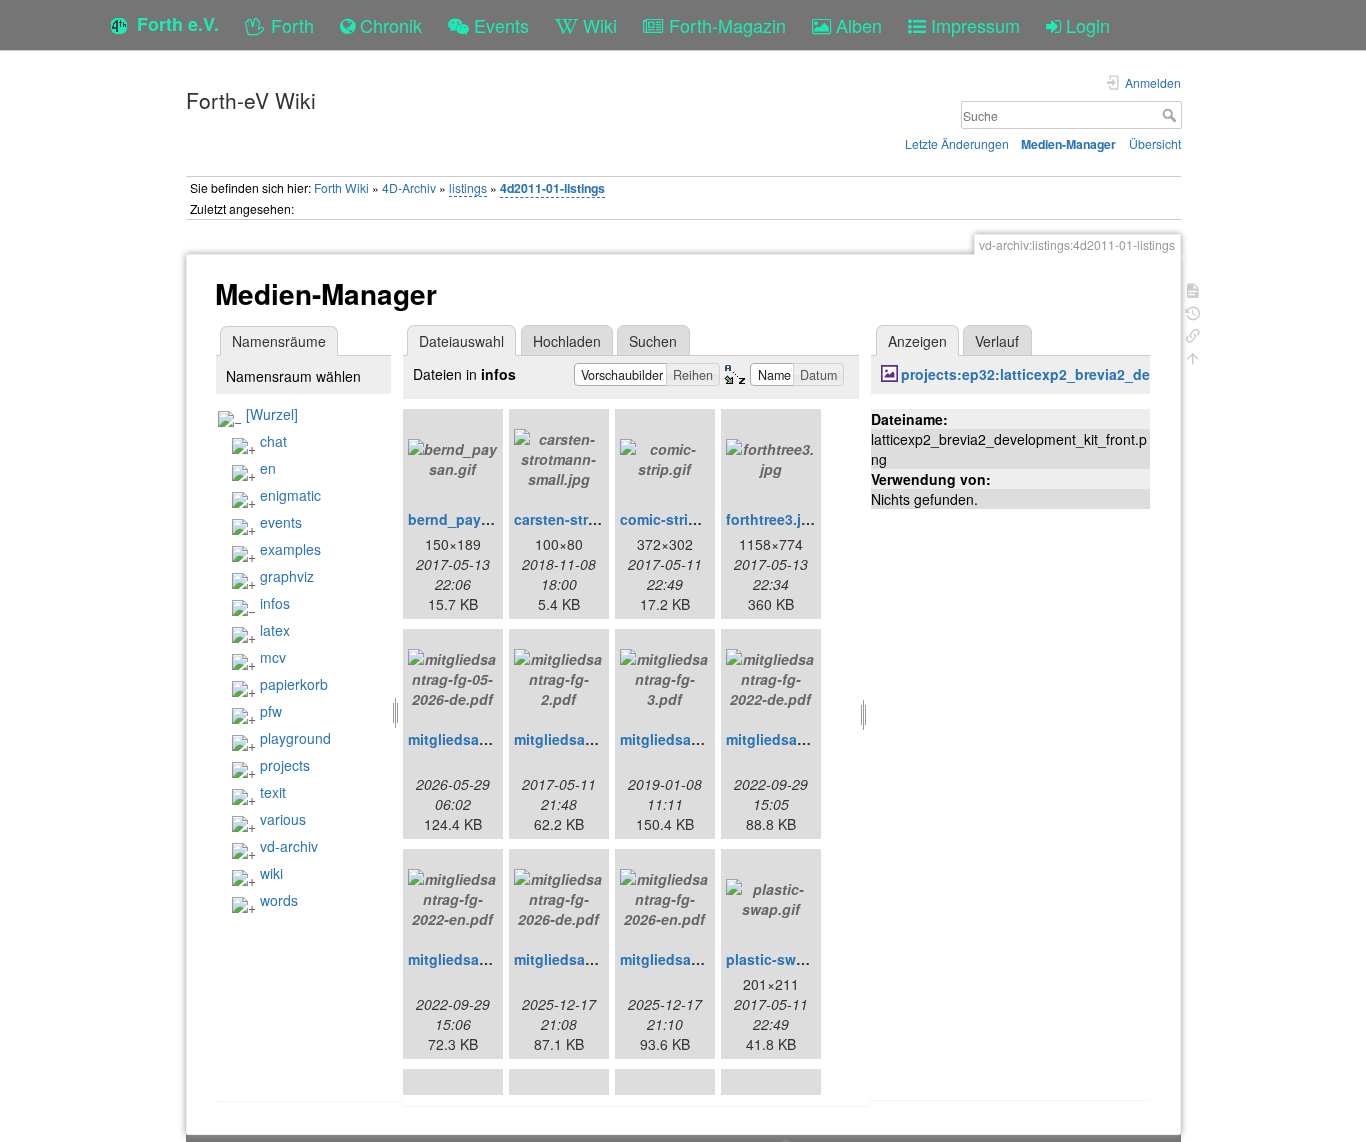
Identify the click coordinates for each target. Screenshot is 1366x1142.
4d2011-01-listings (552, 188)
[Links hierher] (1193, 333)
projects (285, 765)
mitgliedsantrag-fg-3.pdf (703, 739)
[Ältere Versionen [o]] (1193, 311)
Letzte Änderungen (957, 143)
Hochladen (567, 341)
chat (273, 441)
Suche (1171, 115)
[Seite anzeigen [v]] (1193, 288)
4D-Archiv (409, 187)
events (281, 522)
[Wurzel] (272, 414)
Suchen (653, 341)
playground (295, 738)
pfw (271, 711)
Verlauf (997, 341)
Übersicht (1155, 143)
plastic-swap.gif (780, 959)
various (283, 819)
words (279, 900)
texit (273, 792)
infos (275, 603)
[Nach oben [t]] (1193, 356)
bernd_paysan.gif (468, 519)
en (268, 468)
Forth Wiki (341, 187)
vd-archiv (289, 846)
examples (290, 549)
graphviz (287, 576)
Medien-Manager (1068, 144)
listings (468, 187)
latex (275, 630)
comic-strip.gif (669, 519)
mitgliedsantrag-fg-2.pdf (597, 739)
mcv (273, 657)
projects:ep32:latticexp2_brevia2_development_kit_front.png (1110, 374)
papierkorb (294, 684)
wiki (271, 873)
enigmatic (290, 495)
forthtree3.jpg (772, 519)
